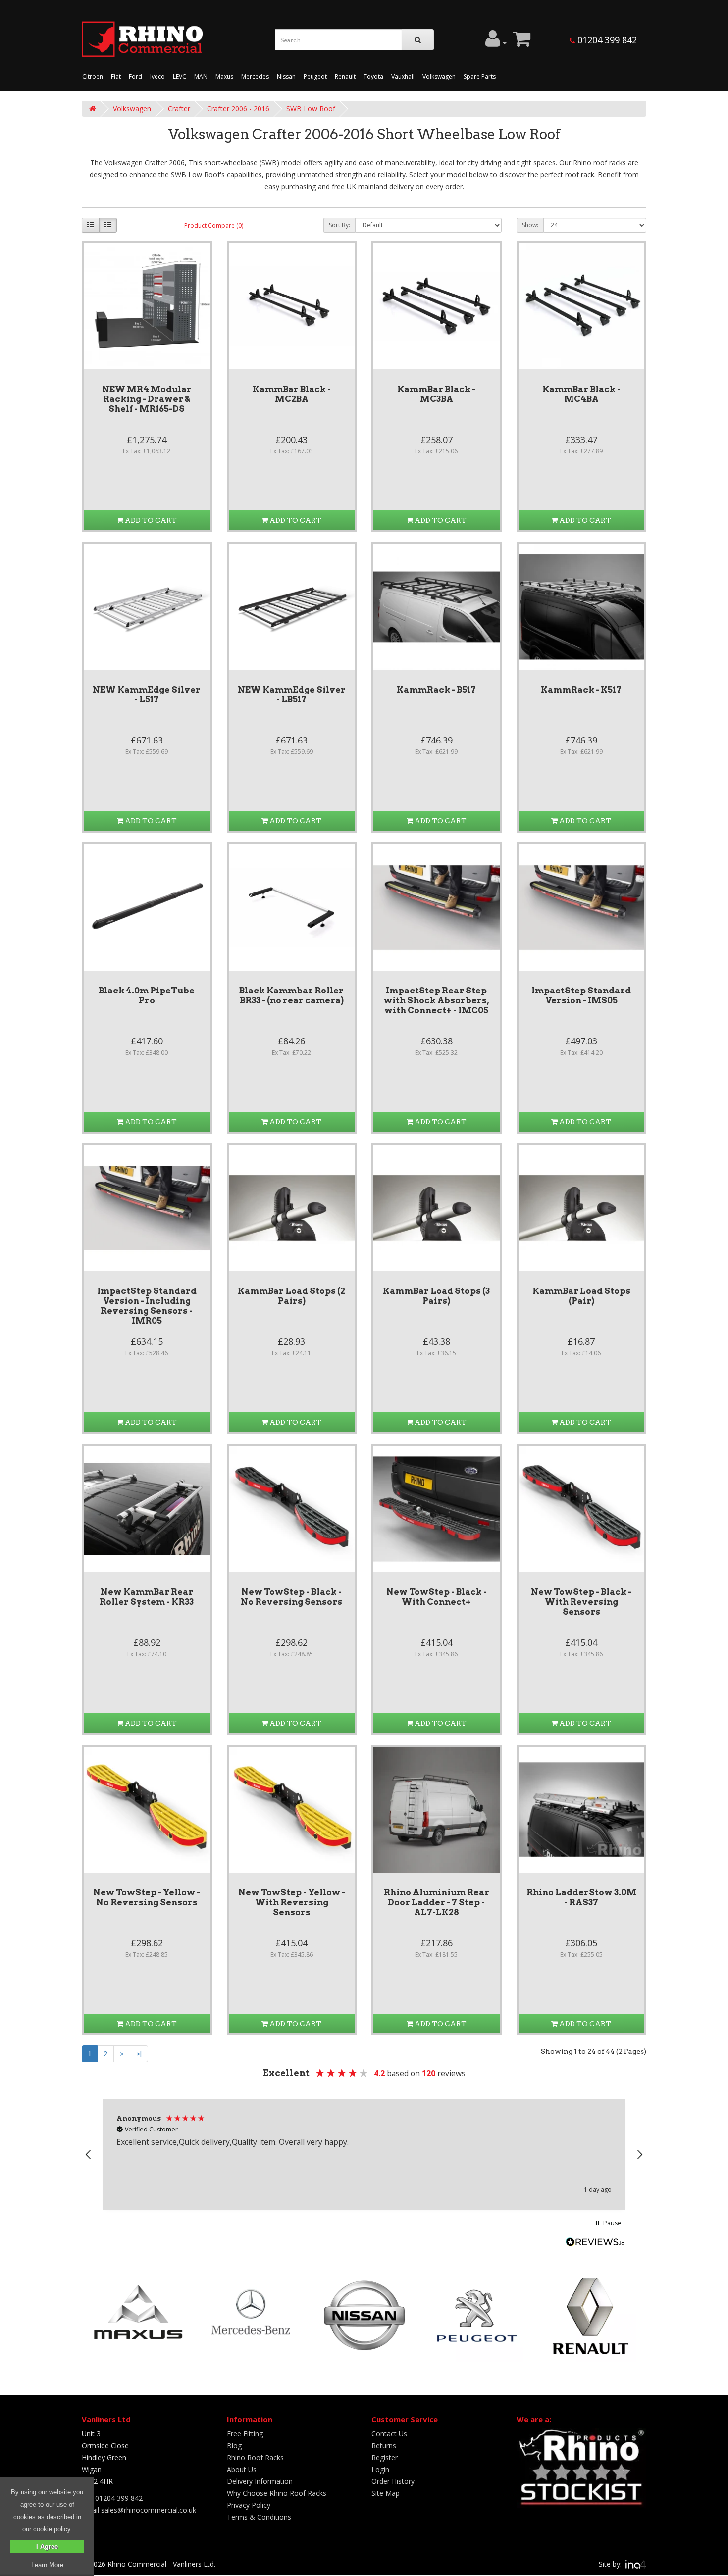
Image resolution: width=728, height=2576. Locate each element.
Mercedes (255, 76)
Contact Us (389, 2434)
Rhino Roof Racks (255, 2457)
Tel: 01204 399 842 (112, 2498)
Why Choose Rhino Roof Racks (277, 2493)
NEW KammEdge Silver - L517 (147, 694)
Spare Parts (480, 76)
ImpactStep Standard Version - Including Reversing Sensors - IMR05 (147, 1306)
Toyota (373, 76)
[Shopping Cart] (522, 43)
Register (385, 2457)
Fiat (116, 76)
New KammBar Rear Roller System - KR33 (147, 1597)
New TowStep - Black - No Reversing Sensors (291, 1597)
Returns (384, 2446)
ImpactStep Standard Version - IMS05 (581, 995)
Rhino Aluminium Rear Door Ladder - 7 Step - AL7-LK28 (437, 1902)
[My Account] (496, 43)
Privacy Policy (249, 2505)
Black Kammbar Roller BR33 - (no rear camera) (291, 995)
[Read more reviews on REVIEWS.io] (595, 2243)
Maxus (224, 76)
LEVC (180, 76)
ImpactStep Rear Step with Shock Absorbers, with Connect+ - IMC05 (436, 1000)
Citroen (93, 76)
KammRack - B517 (436, 690)
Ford (135, 76)
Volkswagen (439, 76)
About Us (242, 2469)
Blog (234, 2446)
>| (139, 2054)
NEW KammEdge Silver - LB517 (292, 694)
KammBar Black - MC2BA (292, 394)
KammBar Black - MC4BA (581, 394)
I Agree (47, 2547)
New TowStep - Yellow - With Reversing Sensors (292, 1902)
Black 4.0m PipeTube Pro (147, 995)
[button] (89, 2155)
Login (380, 2469)
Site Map (386, 2493)
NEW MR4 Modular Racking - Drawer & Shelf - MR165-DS (147, 399)
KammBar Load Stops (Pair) (581, 1296)
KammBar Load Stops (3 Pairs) (436, 1296)
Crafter (179, 109)
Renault (345, 76)
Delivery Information (260, 2481)
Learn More (47, 2565)
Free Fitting (245, 2434)
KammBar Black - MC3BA (436, 394)
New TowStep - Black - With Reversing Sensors (581, 1602)
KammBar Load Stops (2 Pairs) (291, 1296)
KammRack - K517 (581, 690)
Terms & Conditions (259, 2517)
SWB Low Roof (311, 109)
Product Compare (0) (214, 225)
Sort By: (339, 225)
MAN (201, 76)
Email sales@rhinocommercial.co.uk (139, 2510)
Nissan (286, 76)
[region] (364, 2155)
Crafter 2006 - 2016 (238, 109)
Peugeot (315, 76)
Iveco (157, 76)
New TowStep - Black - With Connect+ (437, 1597)
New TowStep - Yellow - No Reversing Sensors (147, 1897)
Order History (393, 2481)
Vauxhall (403, 76)
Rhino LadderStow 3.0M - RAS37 (581, 1897)
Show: (530, 225)
